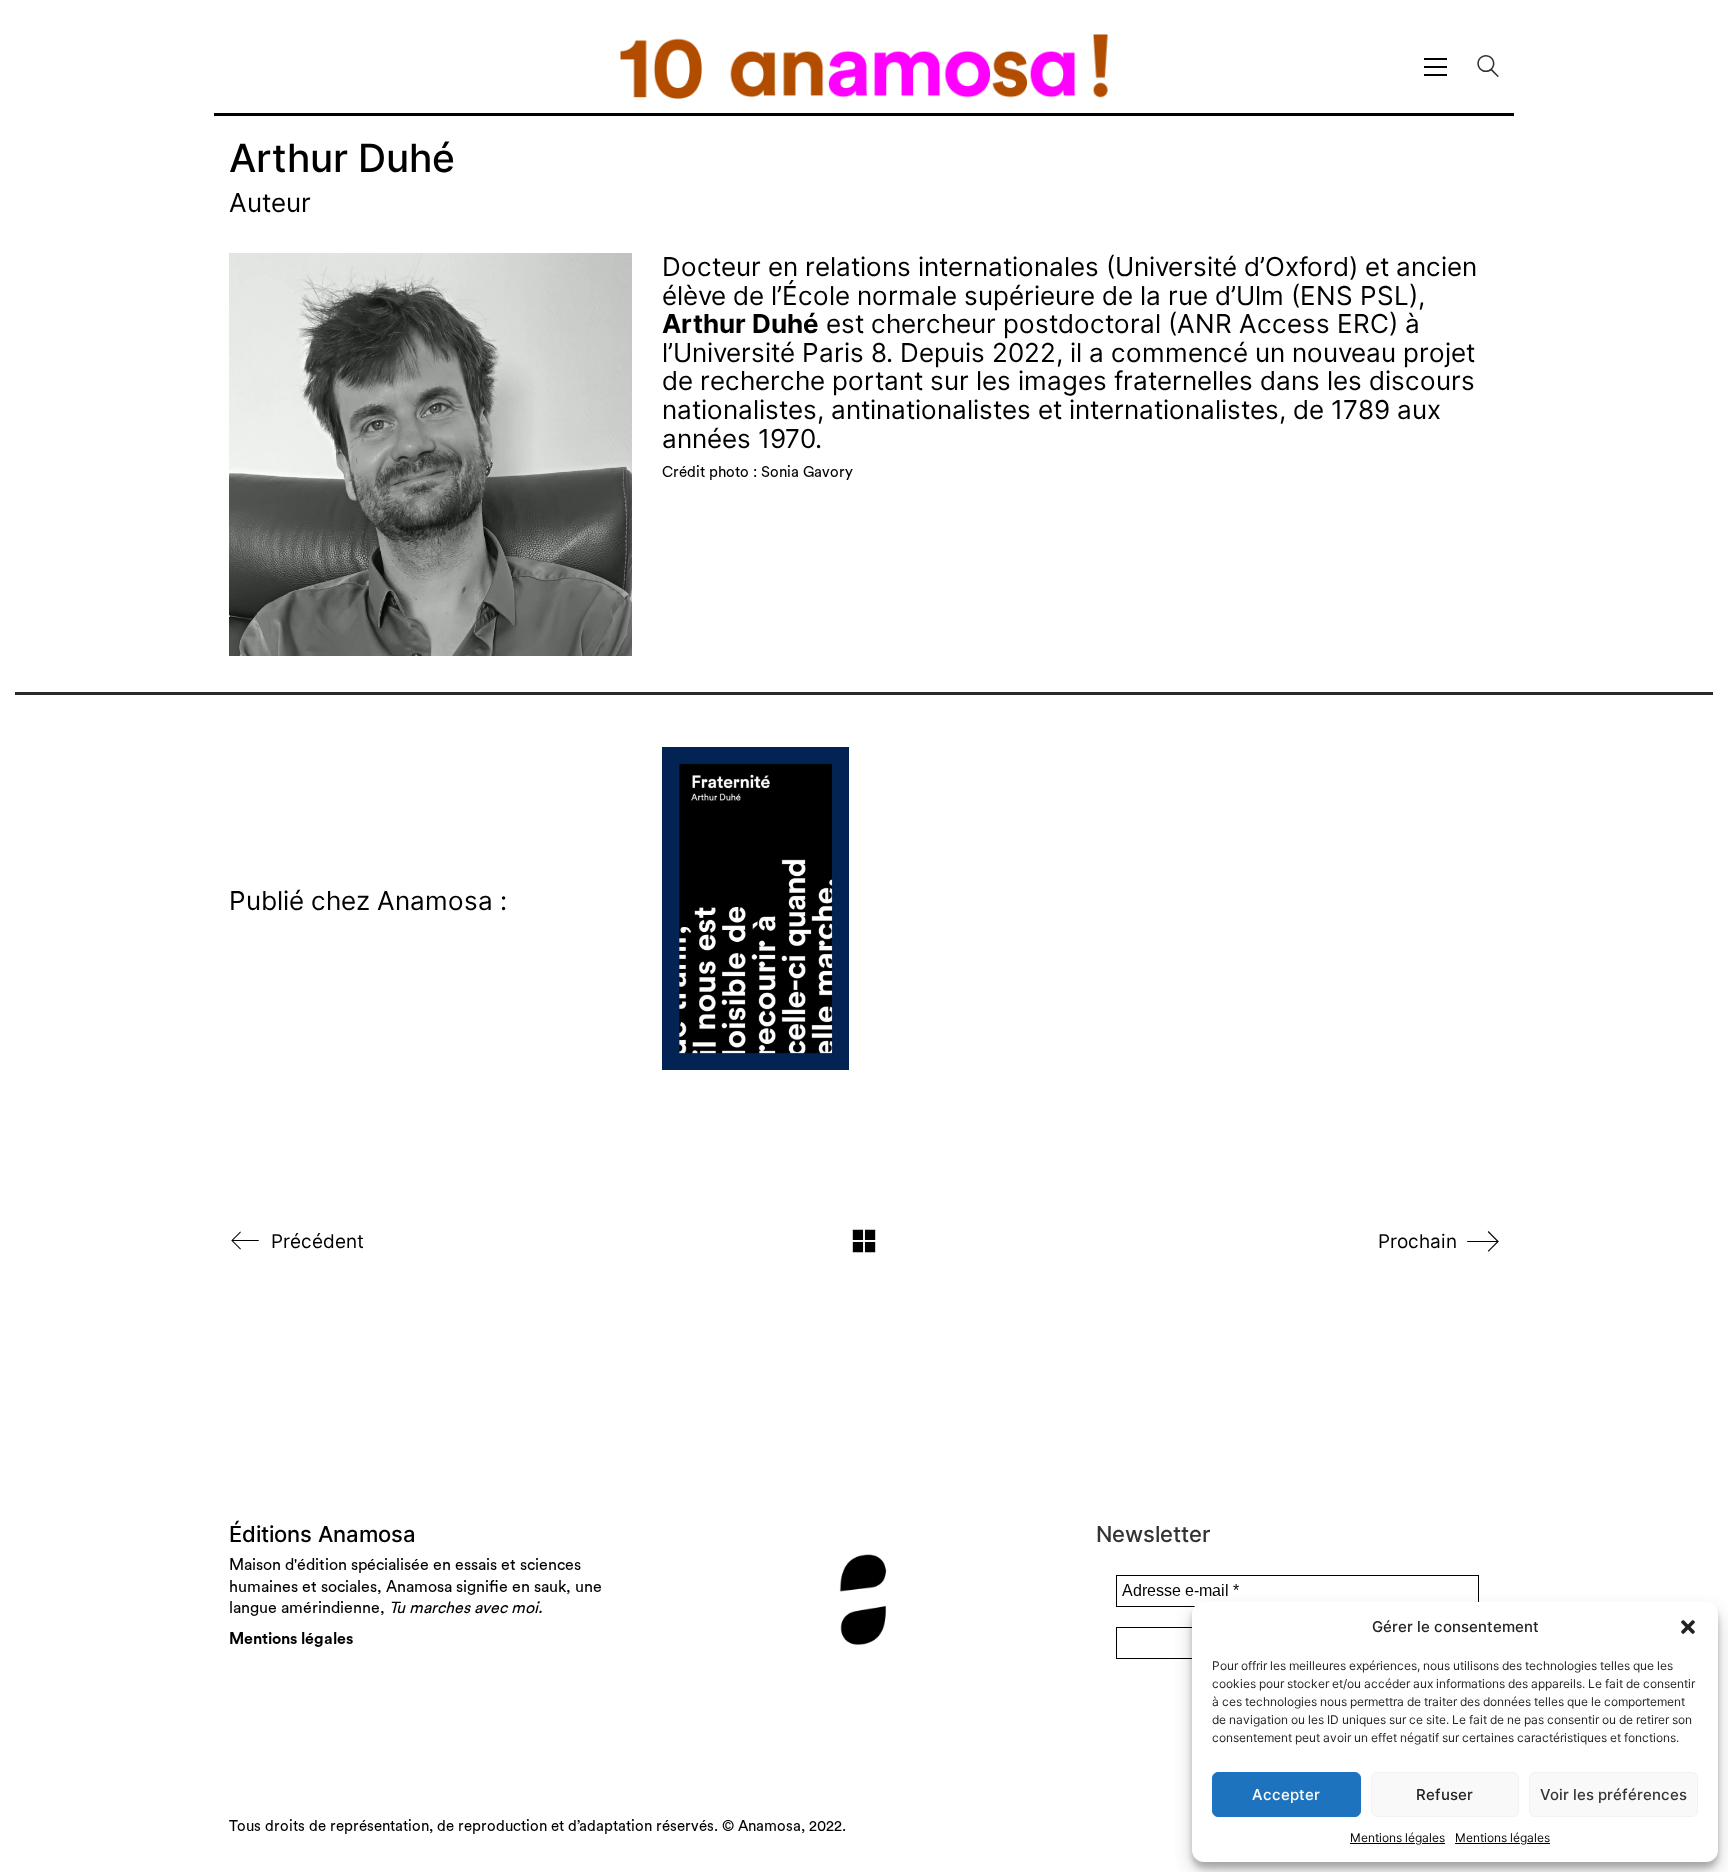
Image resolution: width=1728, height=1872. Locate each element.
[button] (1688, 1627)
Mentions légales (1397, 1837)
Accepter (1286, 1794)
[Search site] (1488, 68)
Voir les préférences (1613, 1794)
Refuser (1444, 1794)
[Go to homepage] (864, 66)
